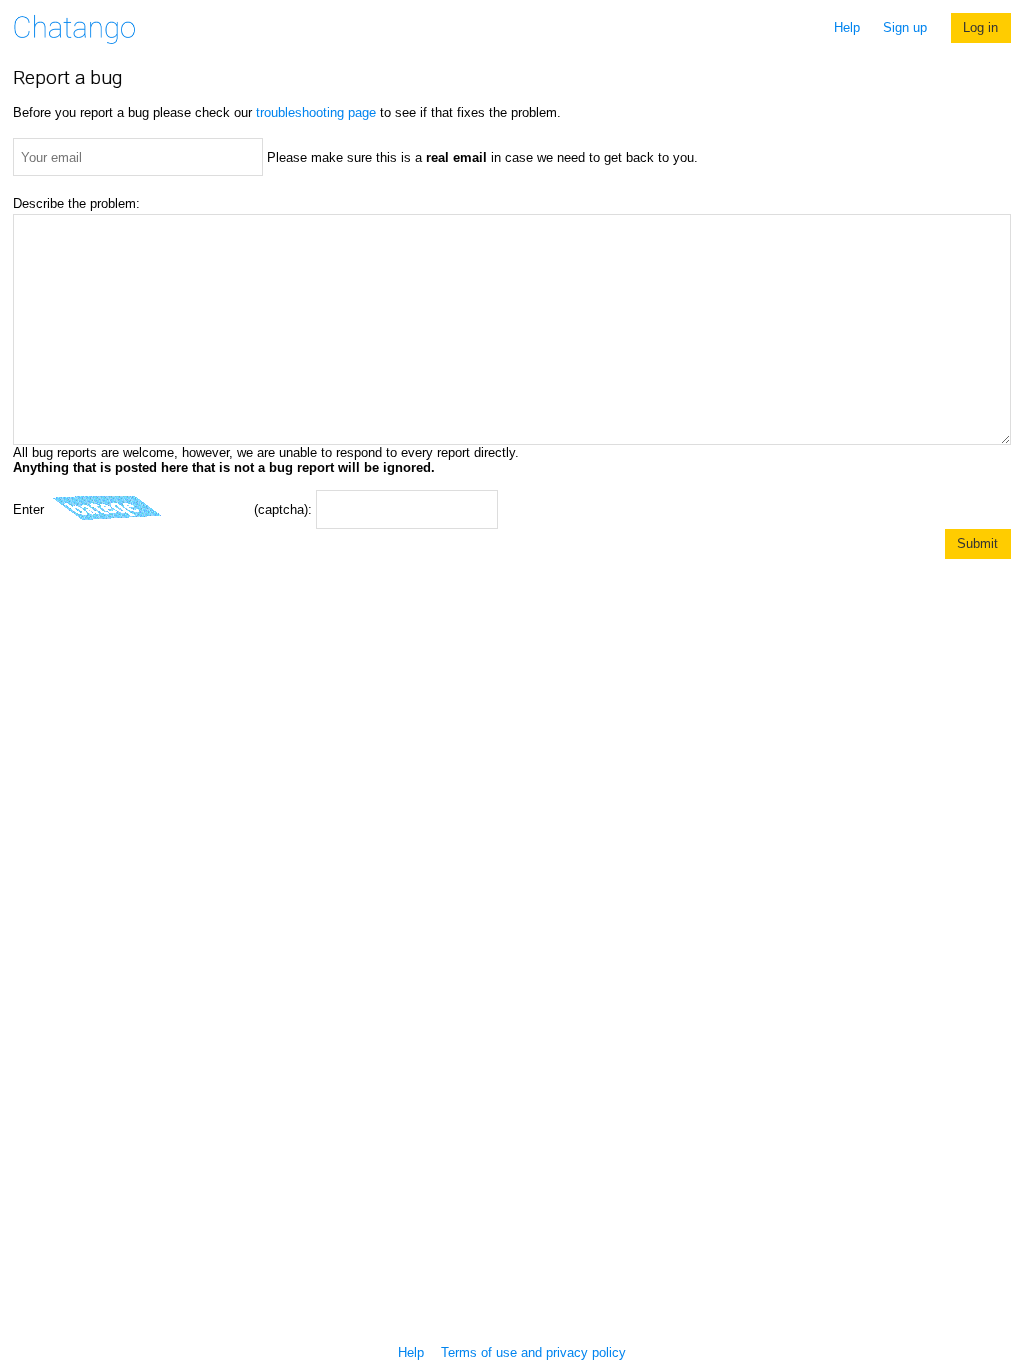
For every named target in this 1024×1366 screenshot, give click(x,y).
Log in (980, 27)
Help (847, 27)
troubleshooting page (316, 112)
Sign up (905, 27)
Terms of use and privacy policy (533, 1352)
